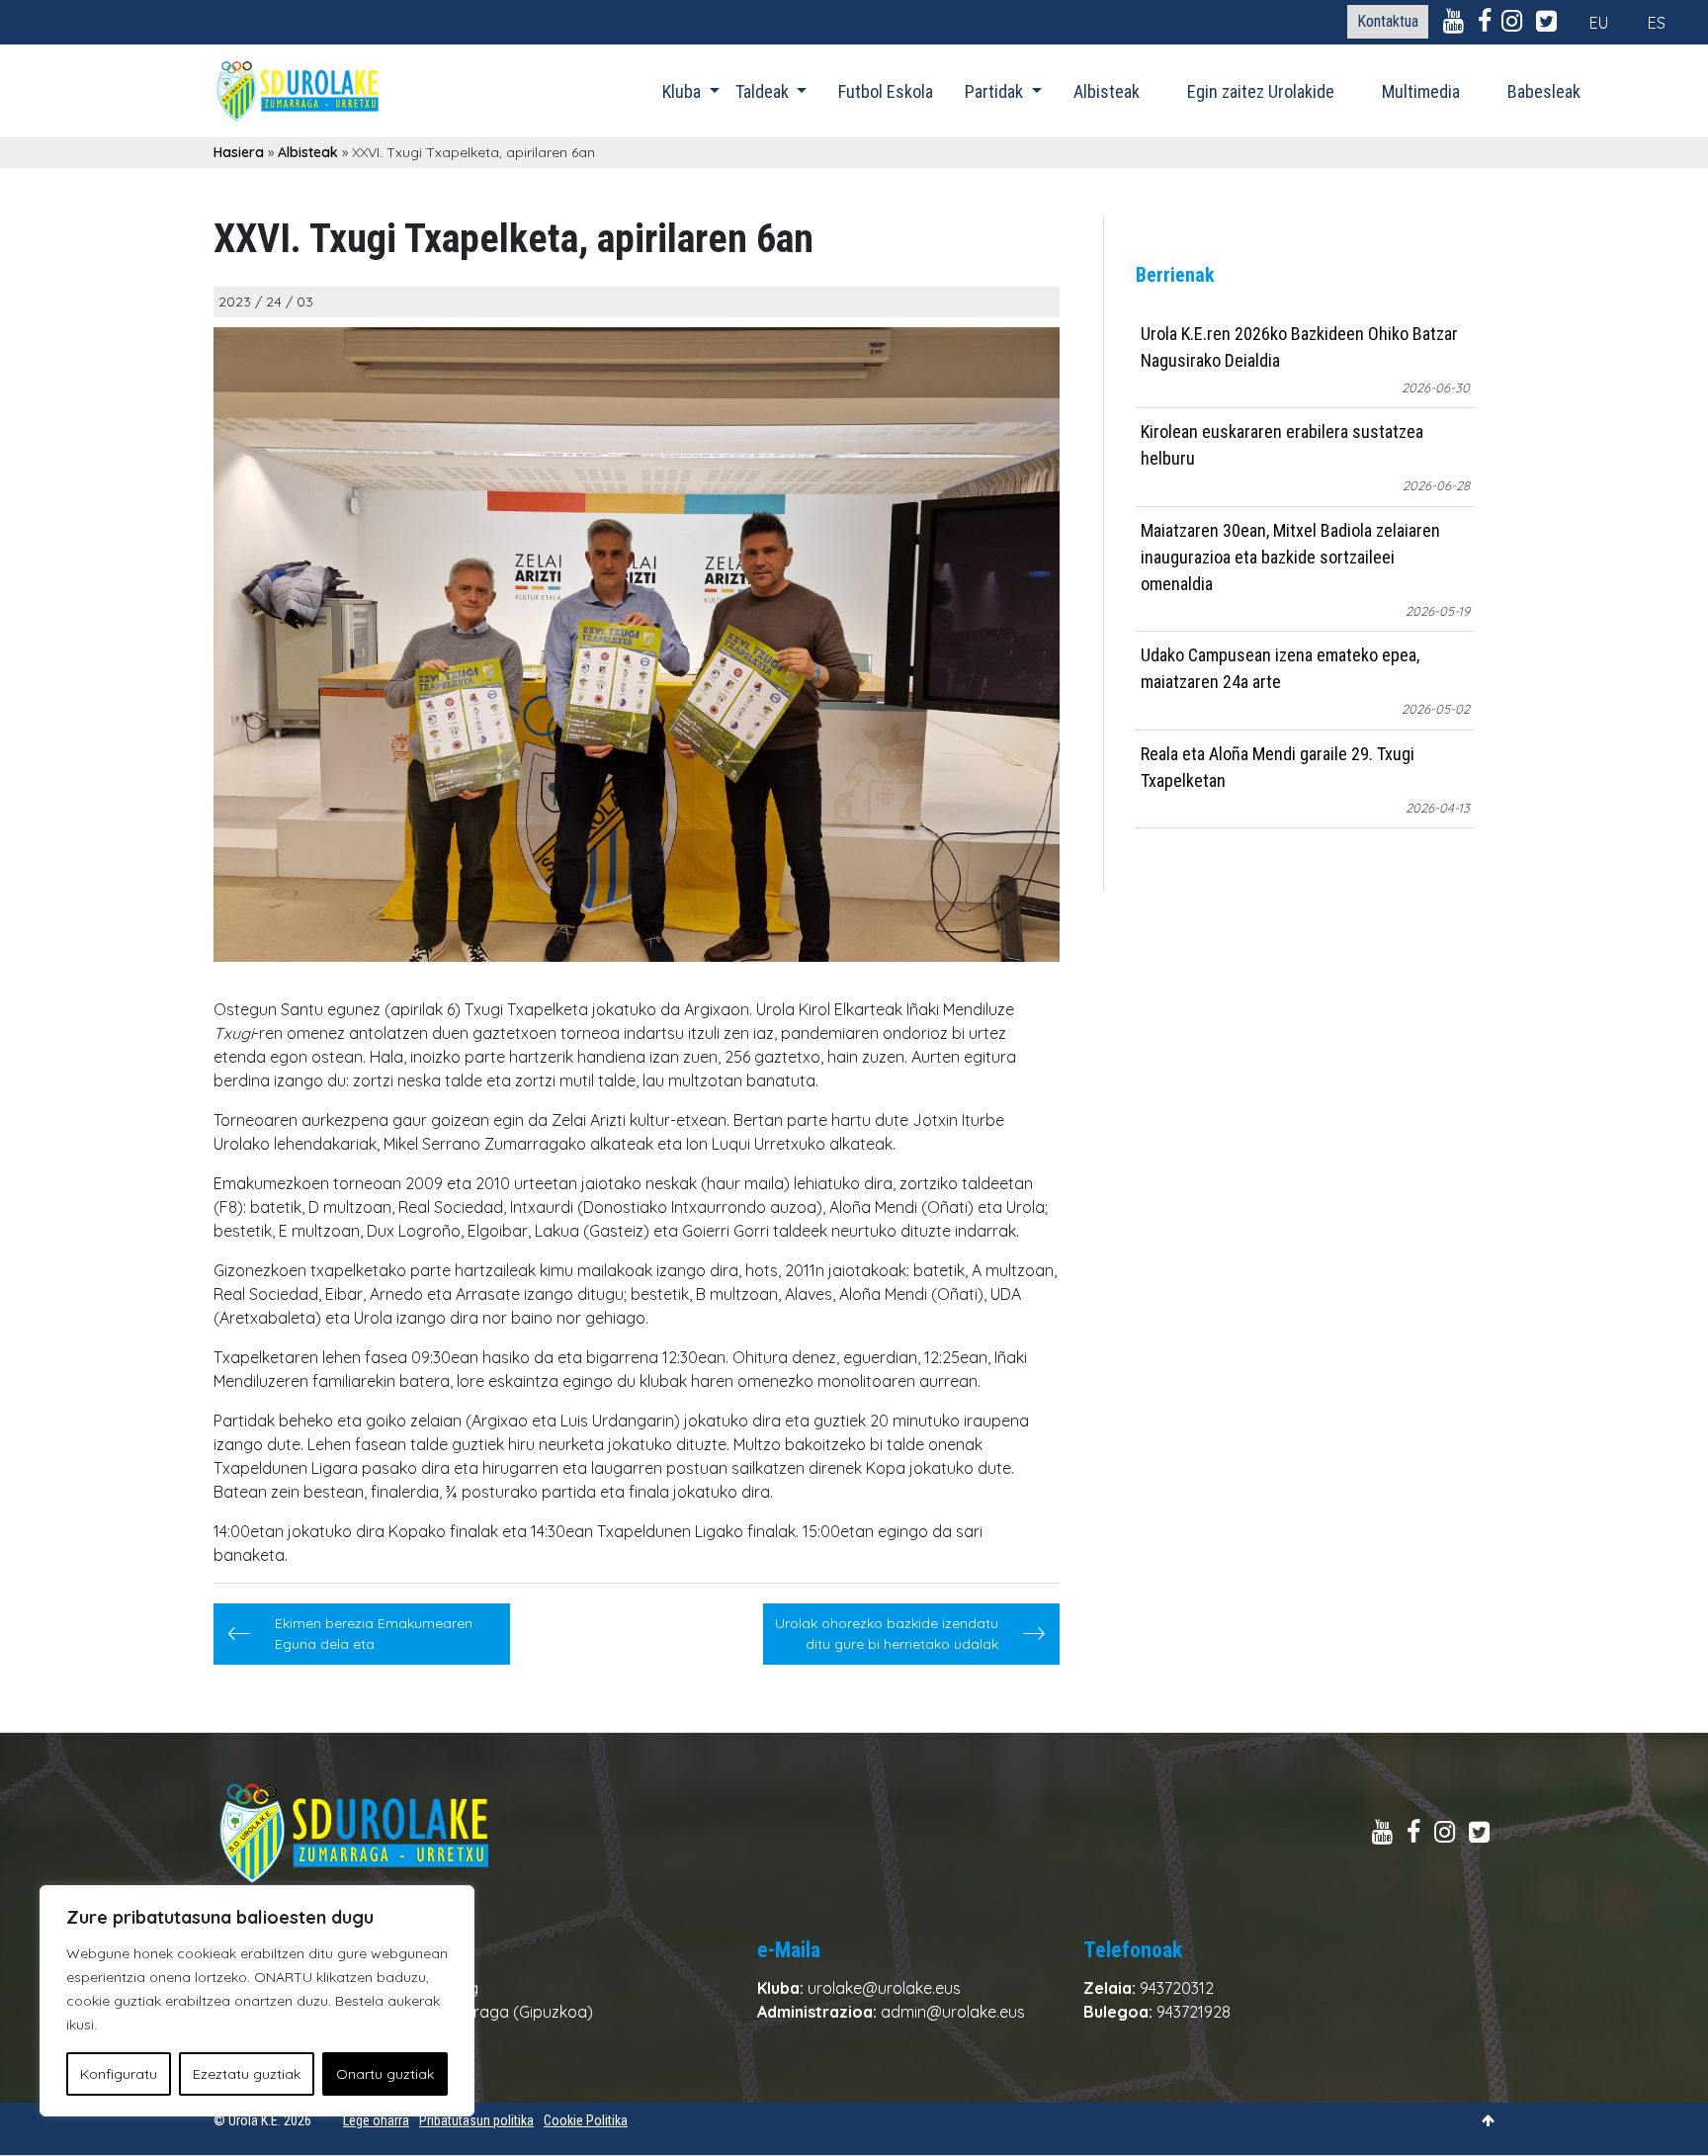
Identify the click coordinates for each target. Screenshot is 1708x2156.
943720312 (1177, 1988)
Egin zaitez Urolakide (1261, 91)
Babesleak (1544, 91)
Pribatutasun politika (476, 2120)
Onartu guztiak (385, 2074)
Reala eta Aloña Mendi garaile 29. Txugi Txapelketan (1278, 767)
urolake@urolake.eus (884, 1988)
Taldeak (764, 91)
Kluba (683, 91)
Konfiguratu (119, 2074)
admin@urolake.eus (953, 2012)
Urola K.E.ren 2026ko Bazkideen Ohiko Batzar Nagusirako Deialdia (1299, 347)
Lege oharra (376, 2120)
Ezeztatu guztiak (247, 2074)
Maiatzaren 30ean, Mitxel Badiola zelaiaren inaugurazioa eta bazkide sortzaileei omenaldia (1290, 557)
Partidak (996, 91)
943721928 (1194, 2012)
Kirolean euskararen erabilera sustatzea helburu (1282, 446)
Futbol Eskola (886, 91)
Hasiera (239, 152)
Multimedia (1421, 91)
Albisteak (1107, 91)
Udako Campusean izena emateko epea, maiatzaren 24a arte (1280, 669)
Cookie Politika (586, 2120)
